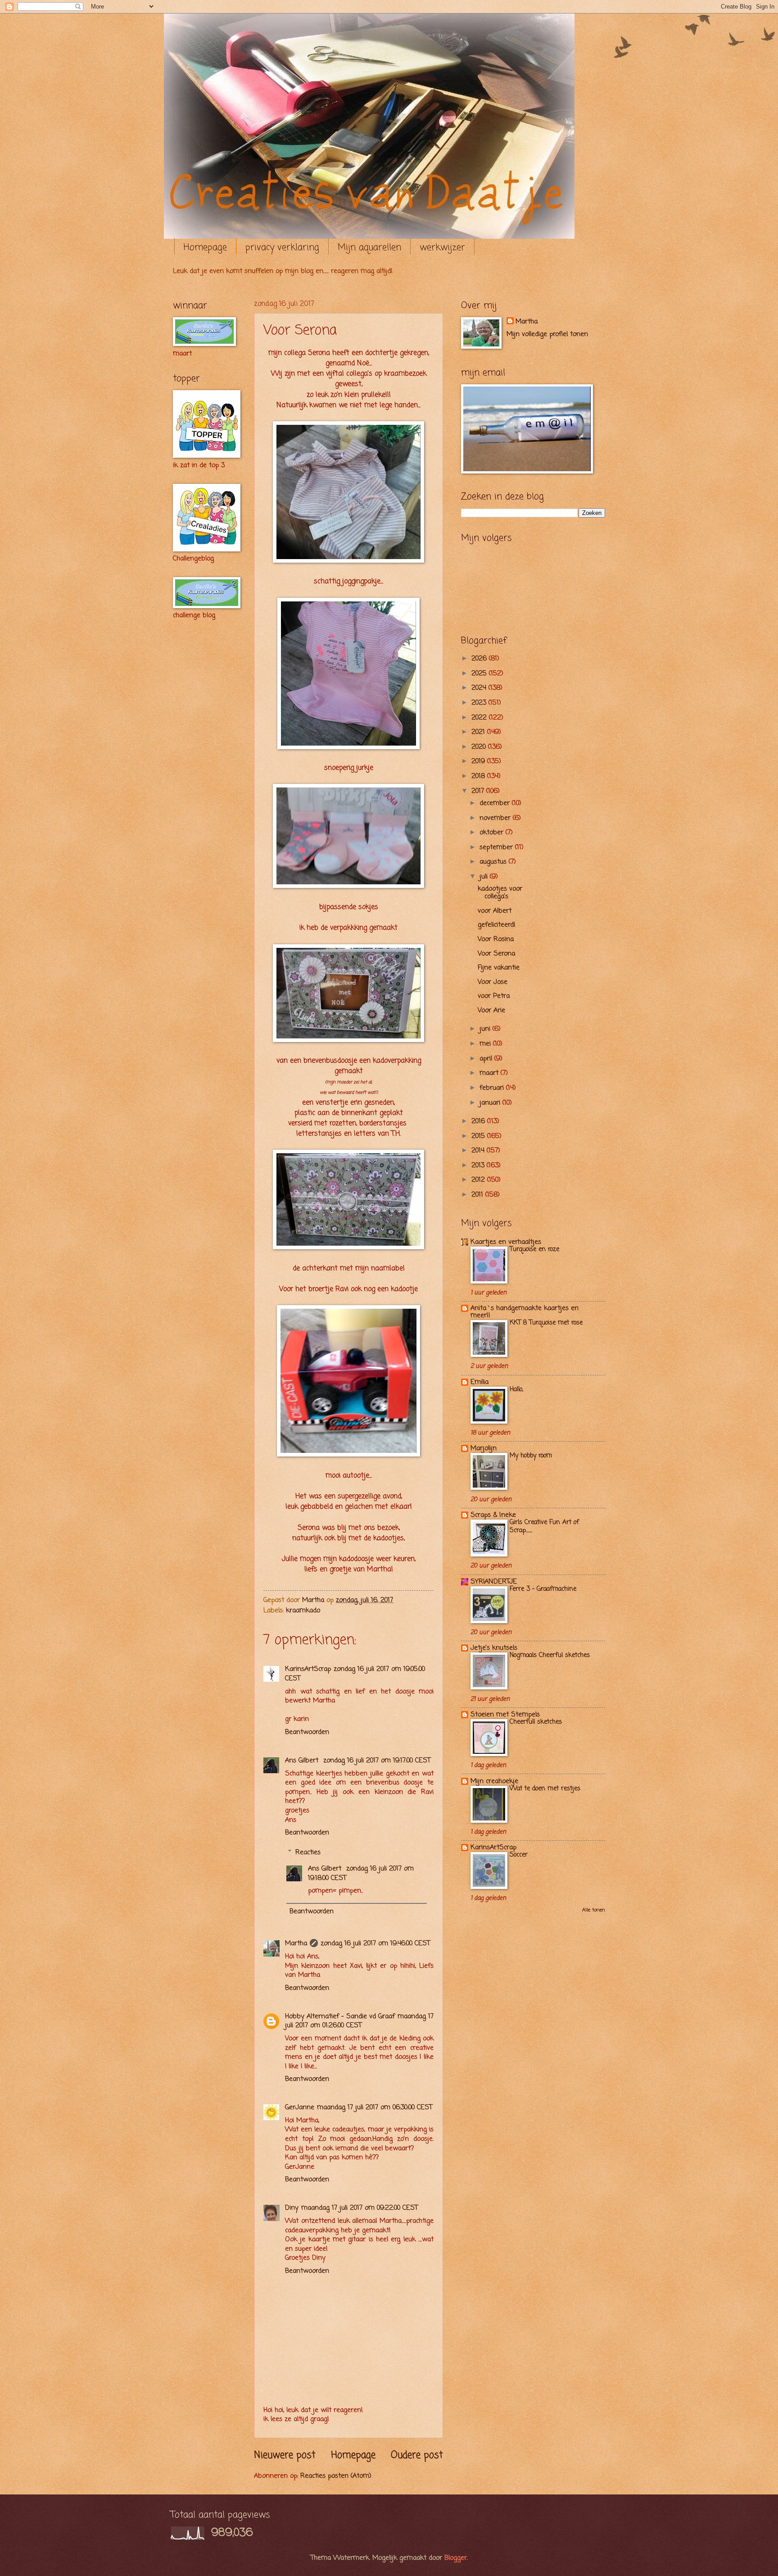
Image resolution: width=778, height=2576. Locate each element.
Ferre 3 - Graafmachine (543, 1589)
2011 (478, 1195)
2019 (479, 761)
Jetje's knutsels (494, 1648)
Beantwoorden (307, 1732)
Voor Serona (496, 954)
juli (485, 877)
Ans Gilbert (303, 1761)
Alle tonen (594, 1910)
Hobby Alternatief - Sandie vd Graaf (340, 2016)
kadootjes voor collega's (500, 893)
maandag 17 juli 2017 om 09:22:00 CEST (360, 2208)
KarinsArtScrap (308, 1669)
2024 (480, 688)
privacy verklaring (282, 248)
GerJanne (300, 2107)
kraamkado (303, 1611)
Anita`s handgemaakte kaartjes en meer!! (525, 1312)
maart (490, 1073)
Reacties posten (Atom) (336, 2476)
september (497, 847)
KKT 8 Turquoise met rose (546, 1323)
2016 (479, 1121)
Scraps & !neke (493, 1515)
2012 (479, 1180)
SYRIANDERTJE (494, 1582)
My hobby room (531, 1456)
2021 (479, 732)
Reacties (308, 1852)
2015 (479, 1136)
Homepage (205, 248)
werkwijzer (442, 248)
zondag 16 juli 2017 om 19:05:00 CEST (355, 1674)
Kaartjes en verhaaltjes (506, 1242)
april (487, 1059)
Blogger (456, 2558)
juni (486, 1029)
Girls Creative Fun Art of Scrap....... (544, 1527)
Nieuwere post (285, 2455)
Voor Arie (491, 1010)
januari (491, 1103)
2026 (480, 659)
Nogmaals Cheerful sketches (550, 1655)
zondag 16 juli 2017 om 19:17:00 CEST (377, 1761)
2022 (480, 718)
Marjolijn (484, 1448)
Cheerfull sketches (536, 1722)
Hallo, (516, 1390)
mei (486, 1044)
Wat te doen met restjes (545, 1789)
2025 (480, 674)
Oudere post (417, 2455)
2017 (479, 791)
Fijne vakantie (499, 968)
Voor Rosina (496, 939)
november (496, 818)
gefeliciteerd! (497, 925)
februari (493, 1088)
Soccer (519, 1855)
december (496, 803)
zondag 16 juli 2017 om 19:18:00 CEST (361, 1873)
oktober (493, 833)
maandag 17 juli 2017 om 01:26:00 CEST (359, 2021)
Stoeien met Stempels (505, 1715)
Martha (296, 1943)
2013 (479, 1165)
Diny (292, 2208)
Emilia (479, 1382)
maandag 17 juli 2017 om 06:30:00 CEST (375, 2107)
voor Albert (495, 911)
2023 (480, 703)
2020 (480, 747)
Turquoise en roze (534, 1249)
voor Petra (494, 996)
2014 (479, 1151)
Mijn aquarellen (369, 248)
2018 (479, 776)
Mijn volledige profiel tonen (547, 334)
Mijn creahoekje (494, 1781)
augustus (494, 862)
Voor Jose (493, 982)
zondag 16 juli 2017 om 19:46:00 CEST (375, 1943)
